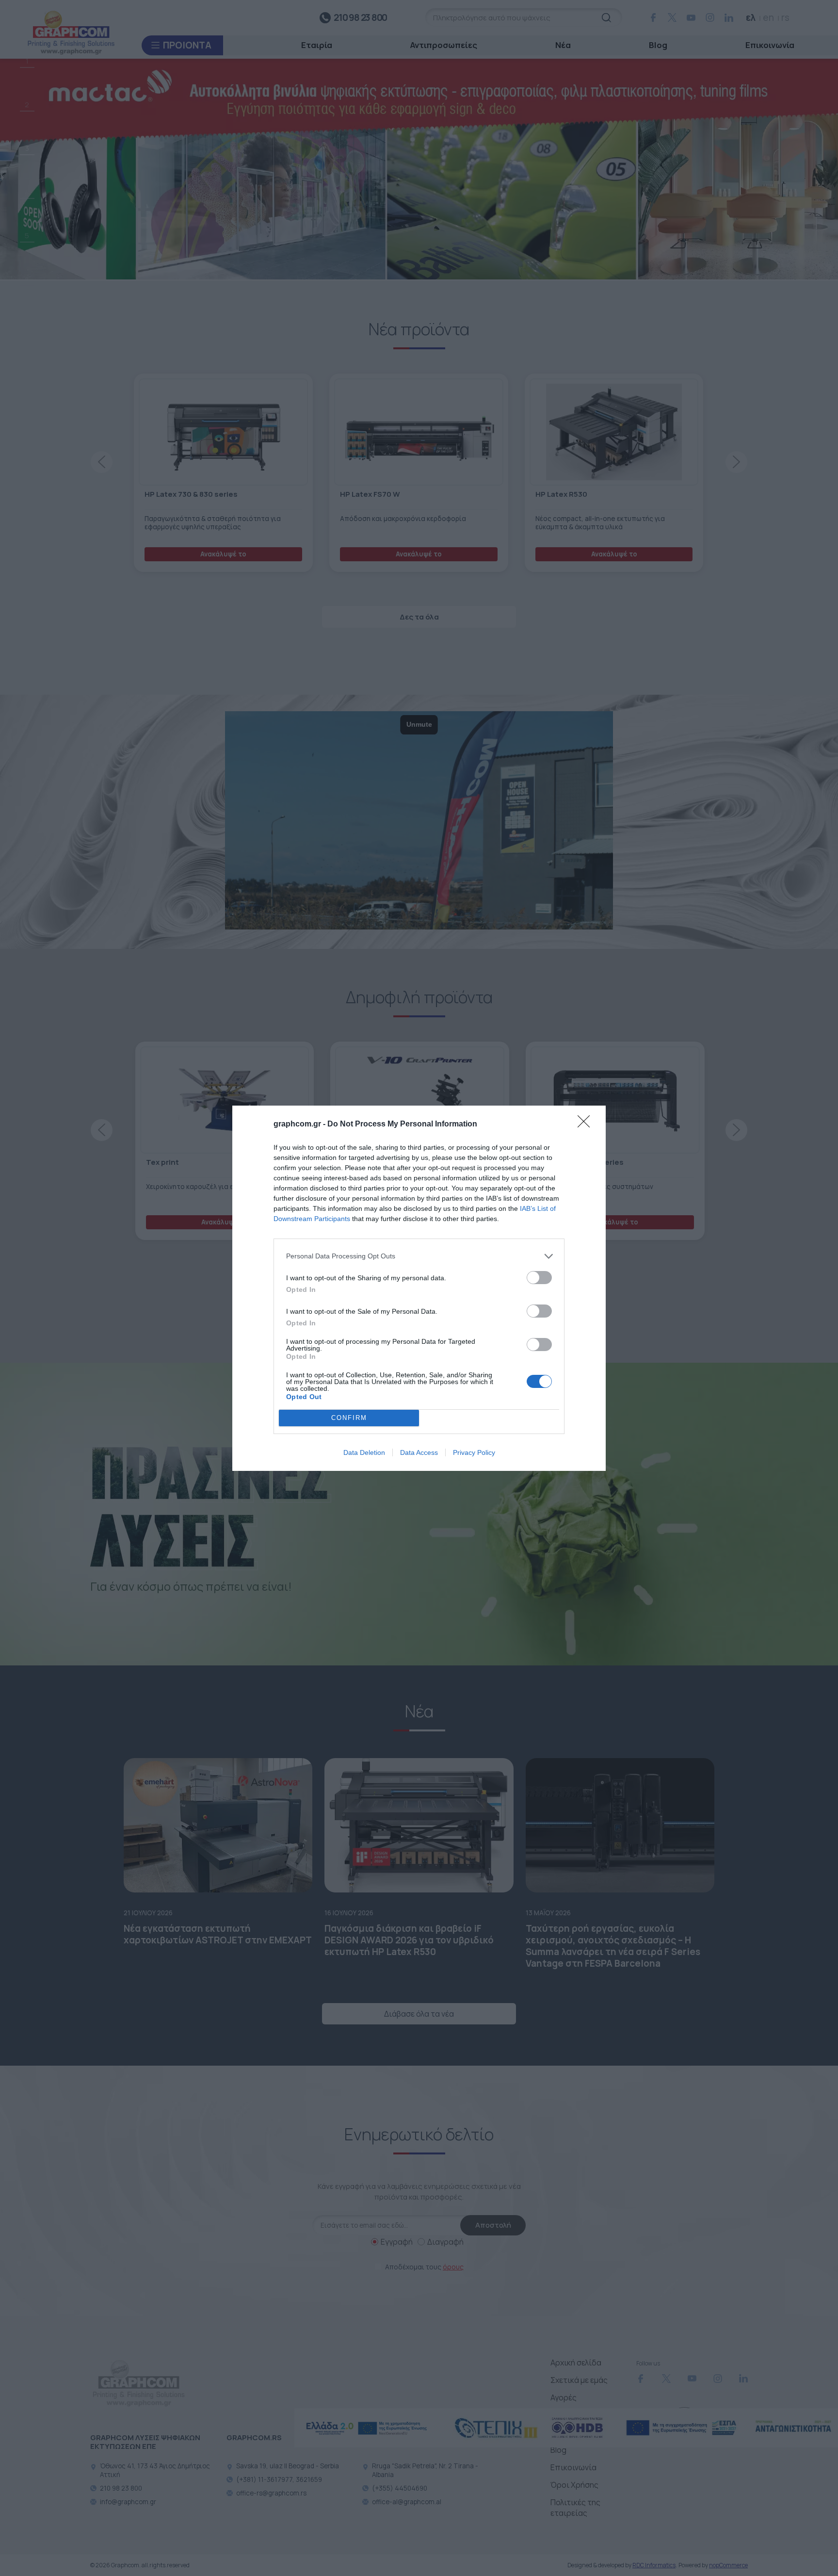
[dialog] (419, 1288)
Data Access (419, 1452)
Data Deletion (364, 1452)
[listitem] (419, 1256)
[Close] (587, 1125)
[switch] (539, 1278)
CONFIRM (349, 1418)
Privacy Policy (474, 1452)
